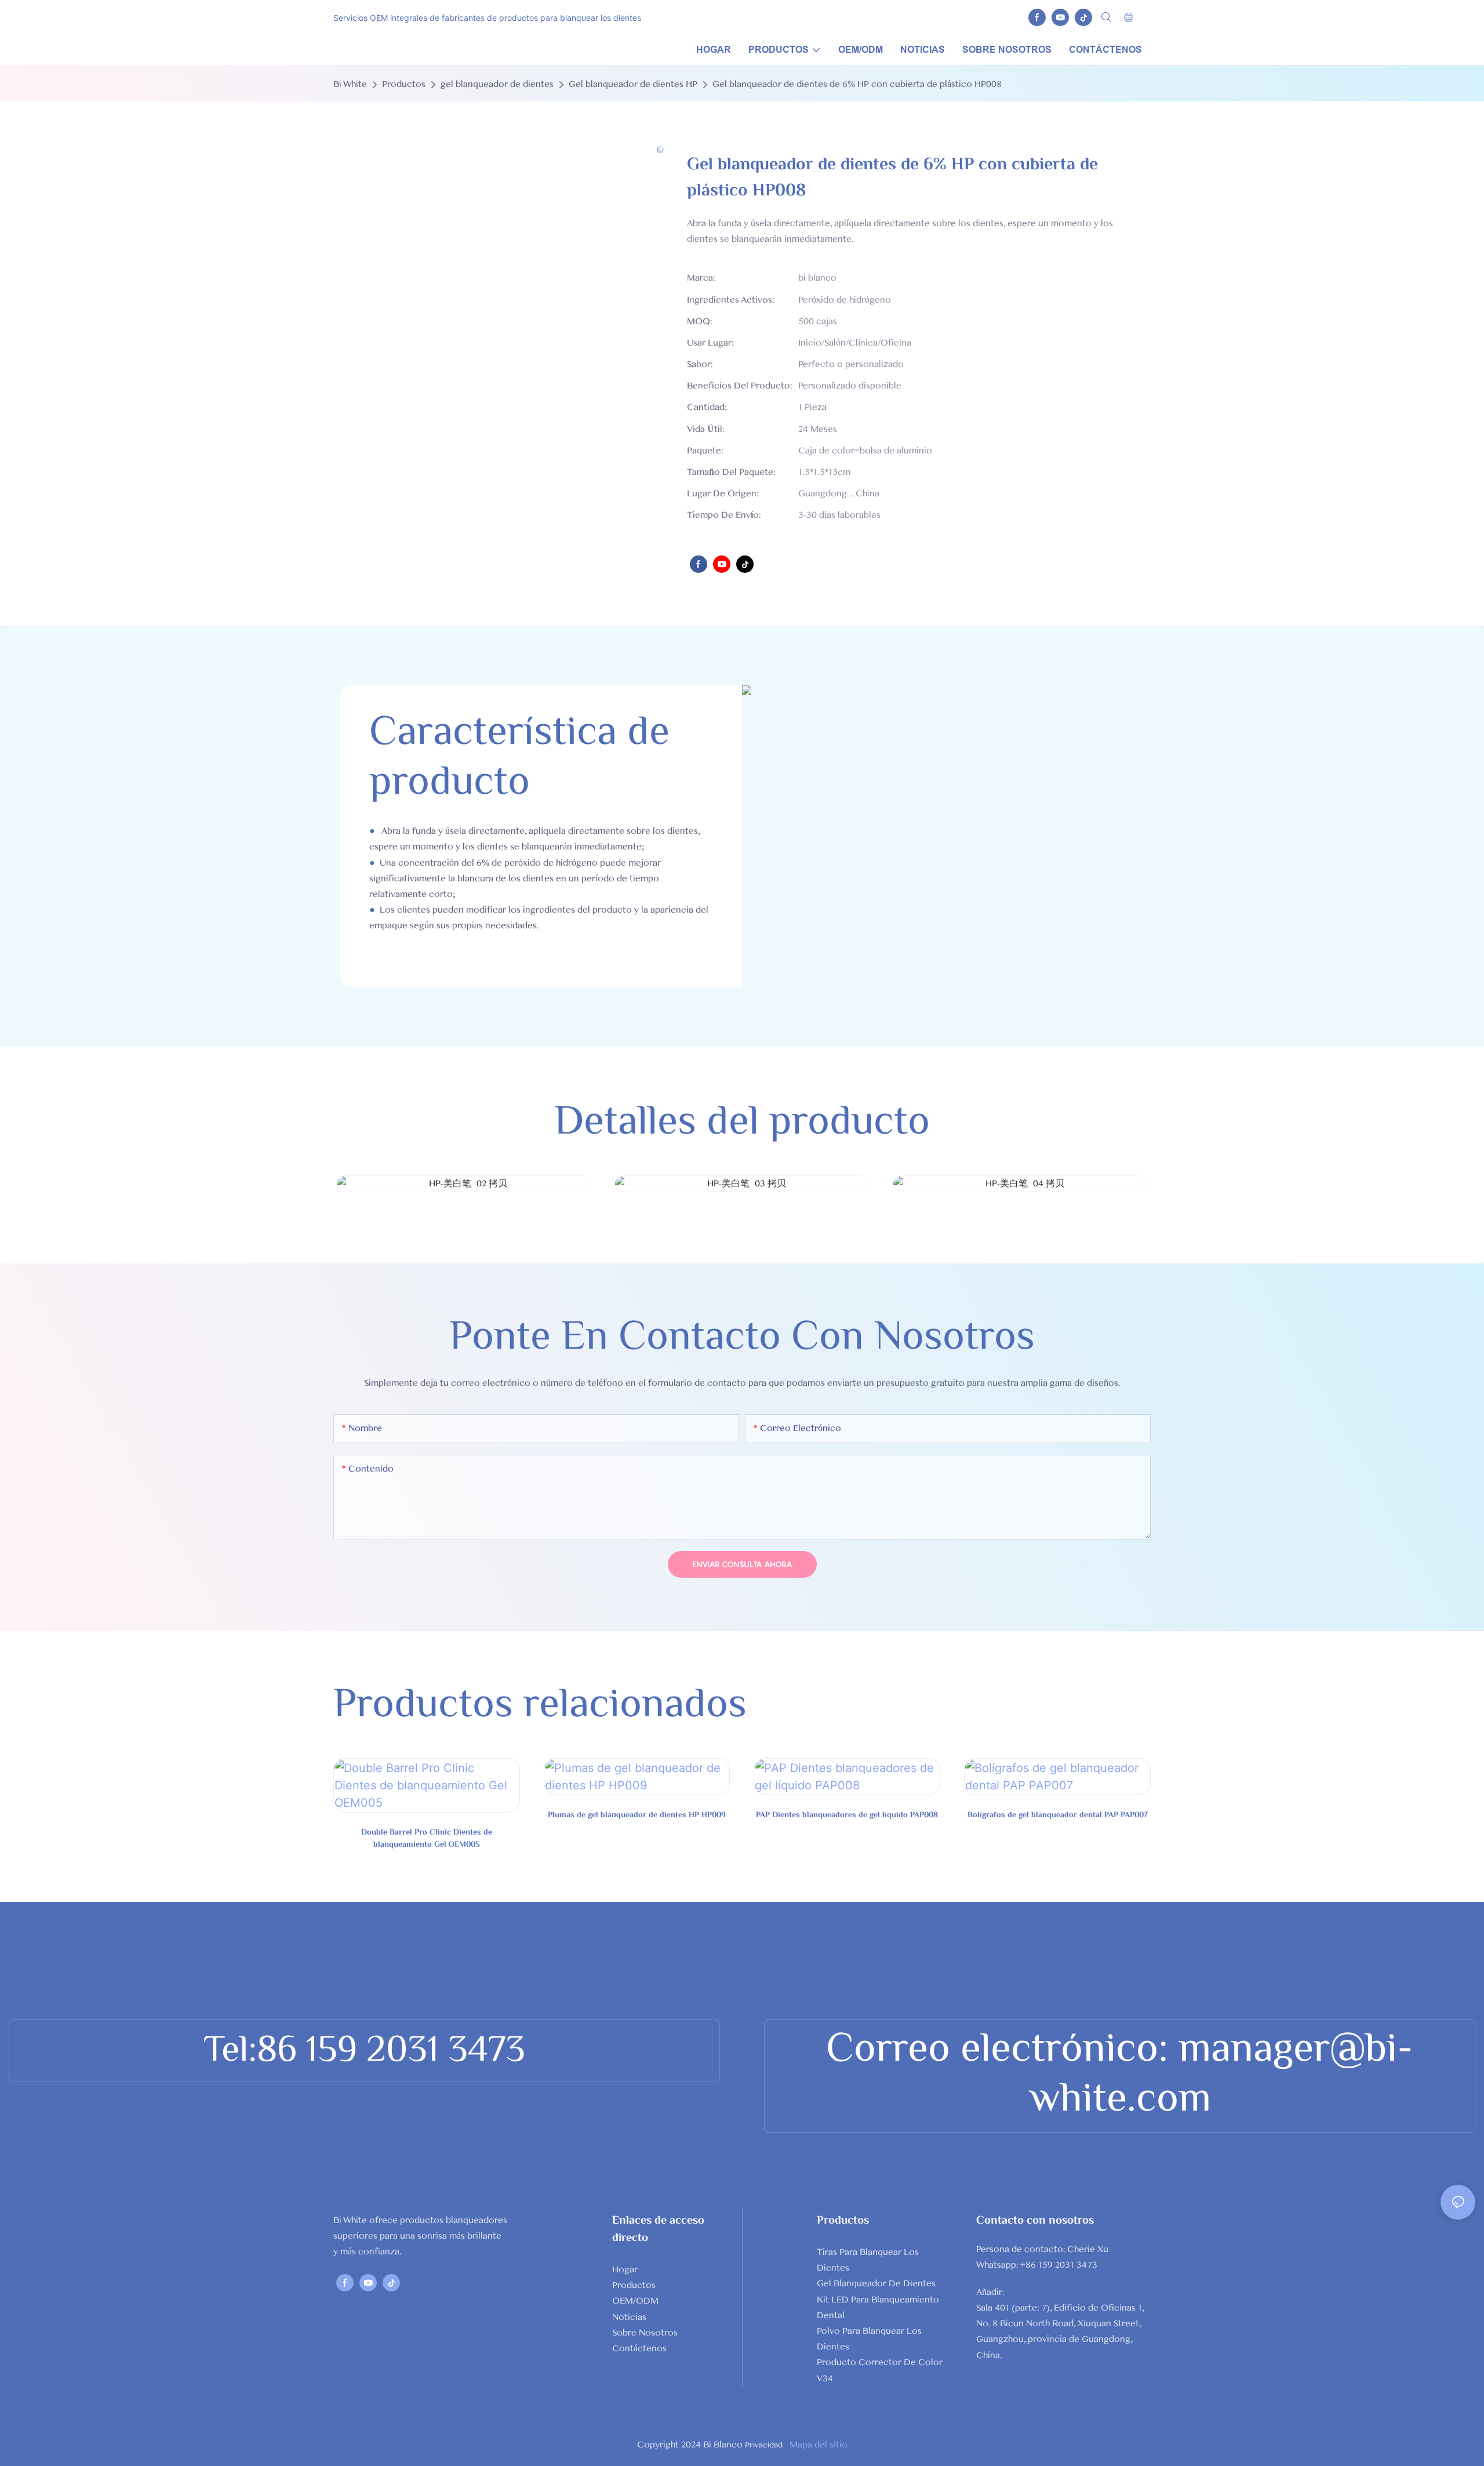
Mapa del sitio (817, 2445)
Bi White (350, 84)
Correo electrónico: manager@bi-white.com (1120, 2076)
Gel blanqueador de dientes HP (633, 84)
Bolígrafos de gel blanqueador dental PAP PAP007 (1058, 1816)
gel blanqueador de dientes (497, 84)
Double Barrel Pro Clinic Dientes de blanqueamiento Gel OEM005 (427, 1839)
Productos (404, 84)
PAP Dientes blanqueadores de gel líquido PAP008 (847, 1816)
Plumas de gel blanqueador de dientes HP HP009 (637, 1816)
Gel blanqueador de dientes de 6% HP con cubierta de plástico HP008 (857, 84)
